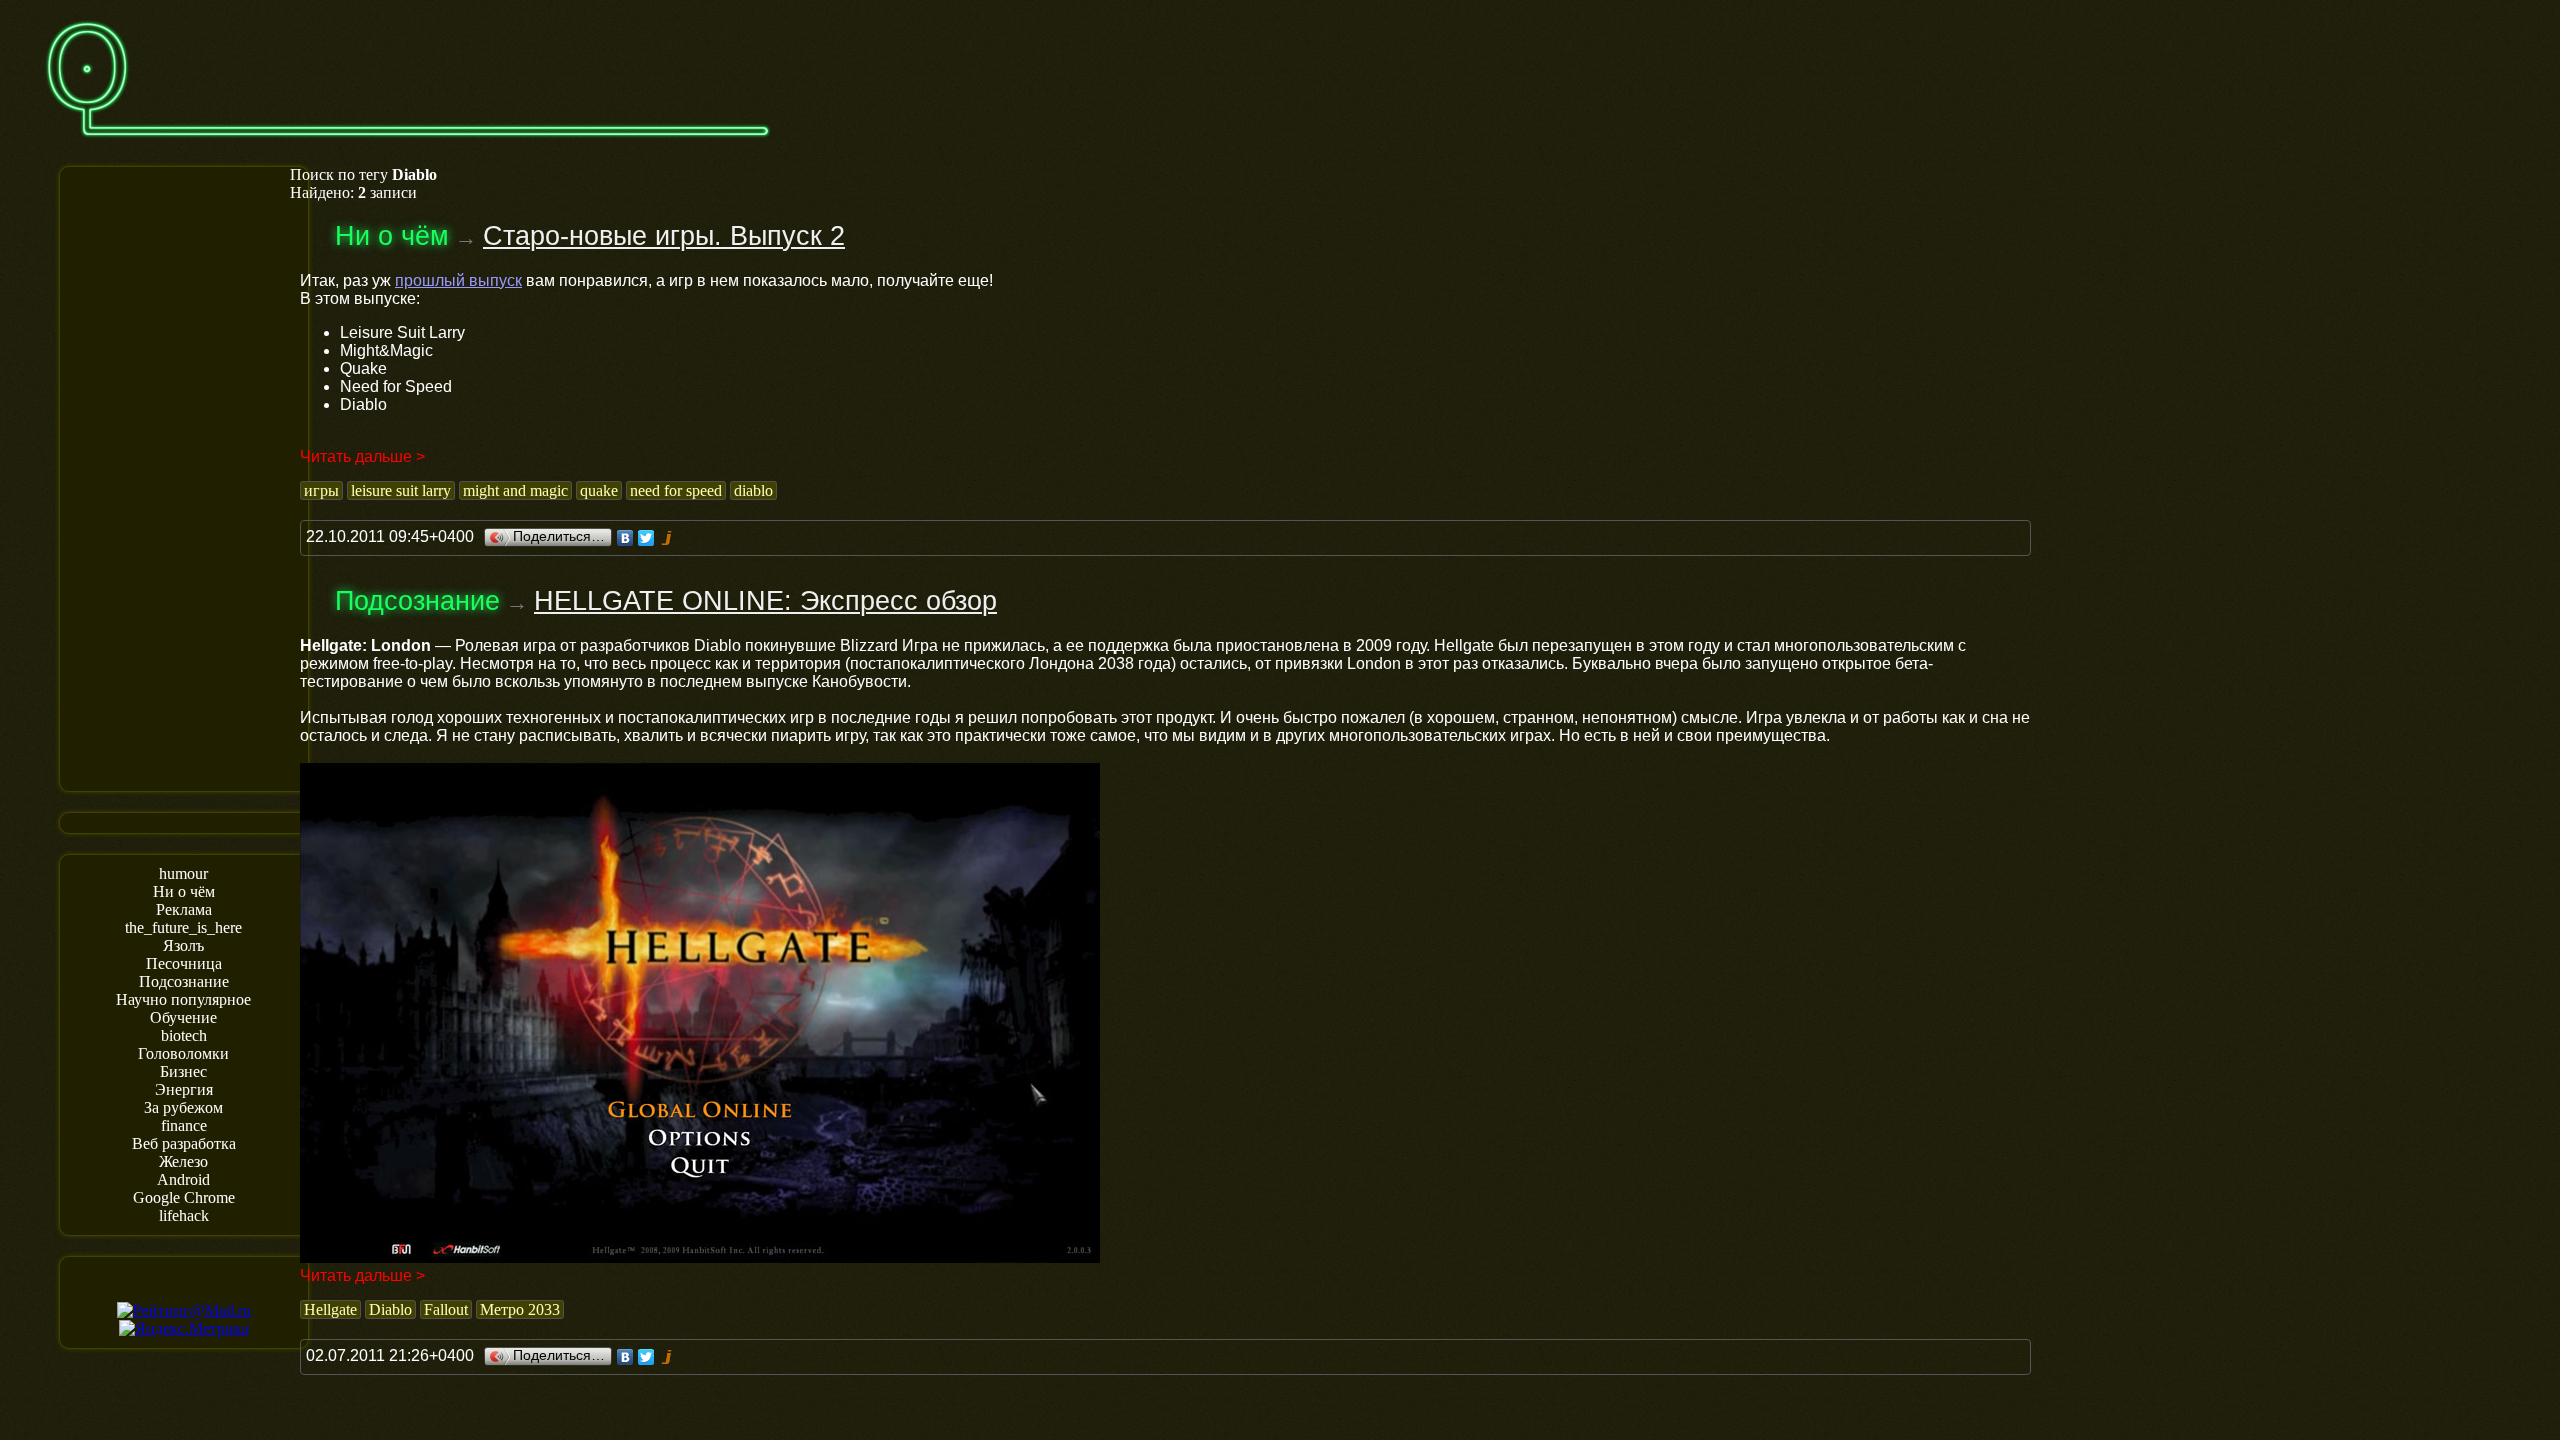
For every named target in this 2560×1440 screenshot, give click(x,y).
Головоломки (183, 1053)
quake (599, 490)
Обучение (183, 1017)
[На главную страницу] (408, 146)
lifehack (184, 1215)
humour (183, 873)
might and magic (515, 490)
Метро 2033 (520, 1309)
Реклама (184, 909)
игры (321, 490)
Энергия (184, 1089)
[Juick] (667, 538)
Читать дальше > (362, 456)
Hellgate (330, 1309)
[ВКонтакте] (625, 538)
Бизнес (183, 1071)
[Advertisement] (184, 477)
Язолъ (183, 945)
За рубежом (183, 1107)
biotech (184, 1035)
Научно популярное (183, 999)
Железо (183, 1161)
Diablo (390, 1309)
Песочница (184, 963)
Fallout (446, 1309)
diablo (753, 490)
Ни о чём (184, 891)
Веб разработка (184, 1143)
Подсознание (184, 981)
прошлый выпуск (458, 280)
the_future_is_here (183, 927)
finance (184, 1125)
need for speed (676, 490)
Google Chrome (184, 1197)
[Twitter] (646, 538)
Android (183, 1179)
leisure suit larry (401, 490)
